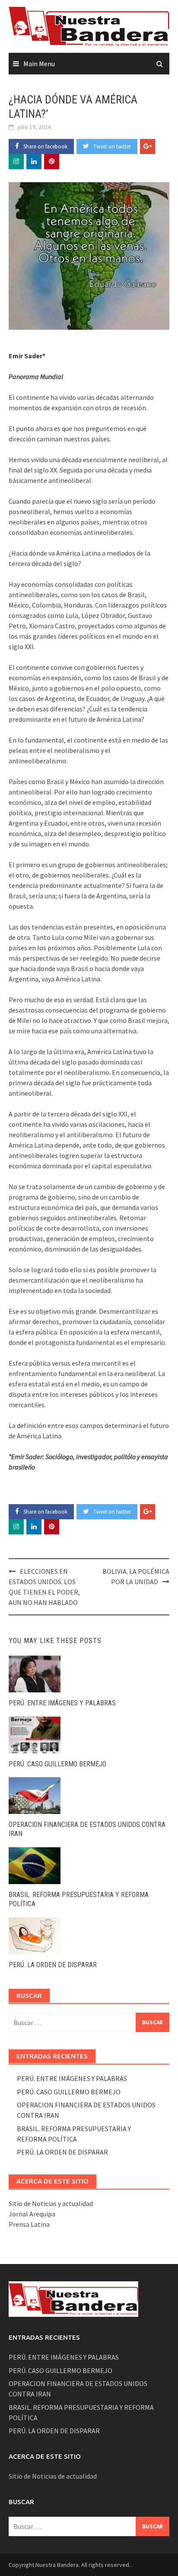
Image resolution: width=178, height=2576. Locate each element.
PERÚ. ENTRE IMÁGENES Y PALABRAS (62, 1703)
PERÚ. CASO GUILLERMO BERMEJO (57, 1764)
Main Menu (39, 64)
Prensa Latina (29, 2224)
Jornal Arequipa (32, 2214)
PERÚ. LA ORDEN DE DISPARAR (53, 1965)
